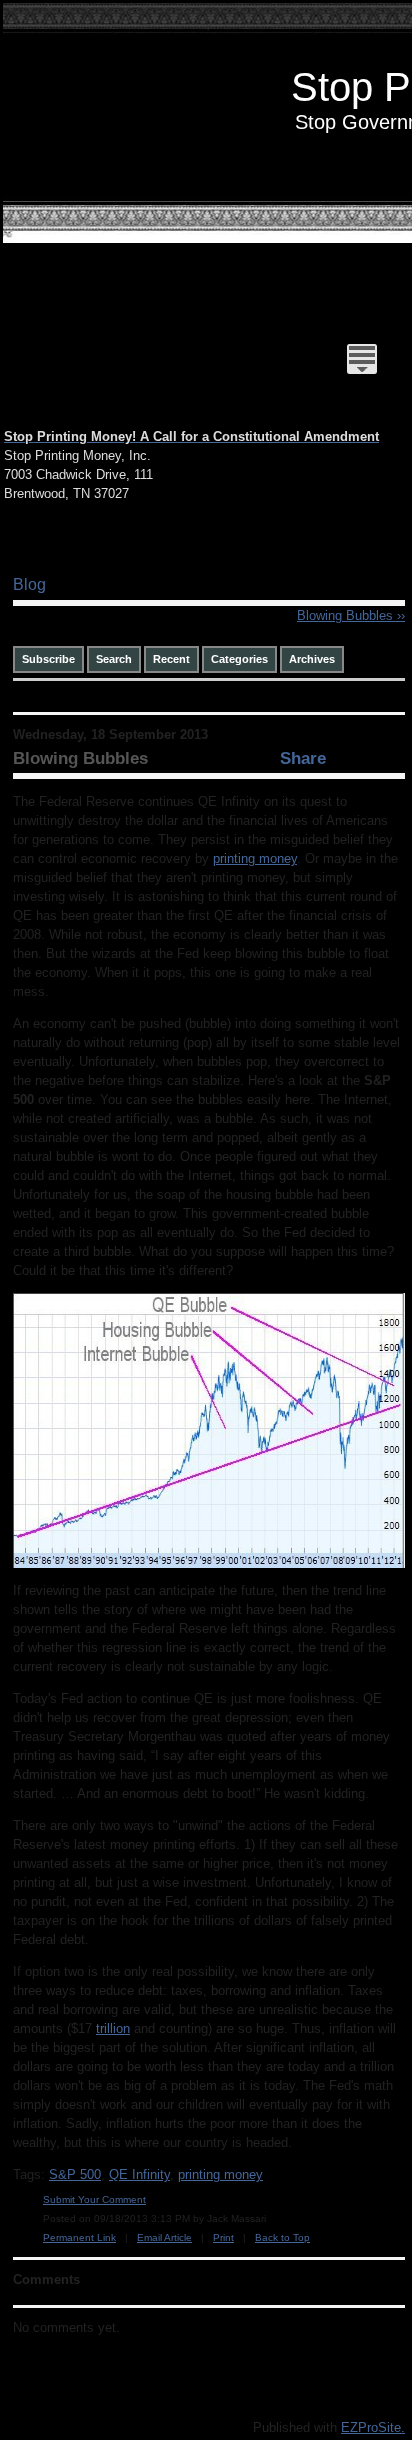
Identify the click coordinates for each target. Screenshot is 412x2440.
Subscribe (48, 659)
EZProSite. (373, 2427)
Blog (29, 584)
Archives (312, 659)
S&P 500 (75, 2174)
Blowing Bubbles (351, 615)
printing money (255, 858)
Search (114, 659)
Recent (171, 659)
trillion (113, 2028)
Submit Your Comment (94, 2199)
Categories (239, 659)
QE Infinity (139, 2174)
